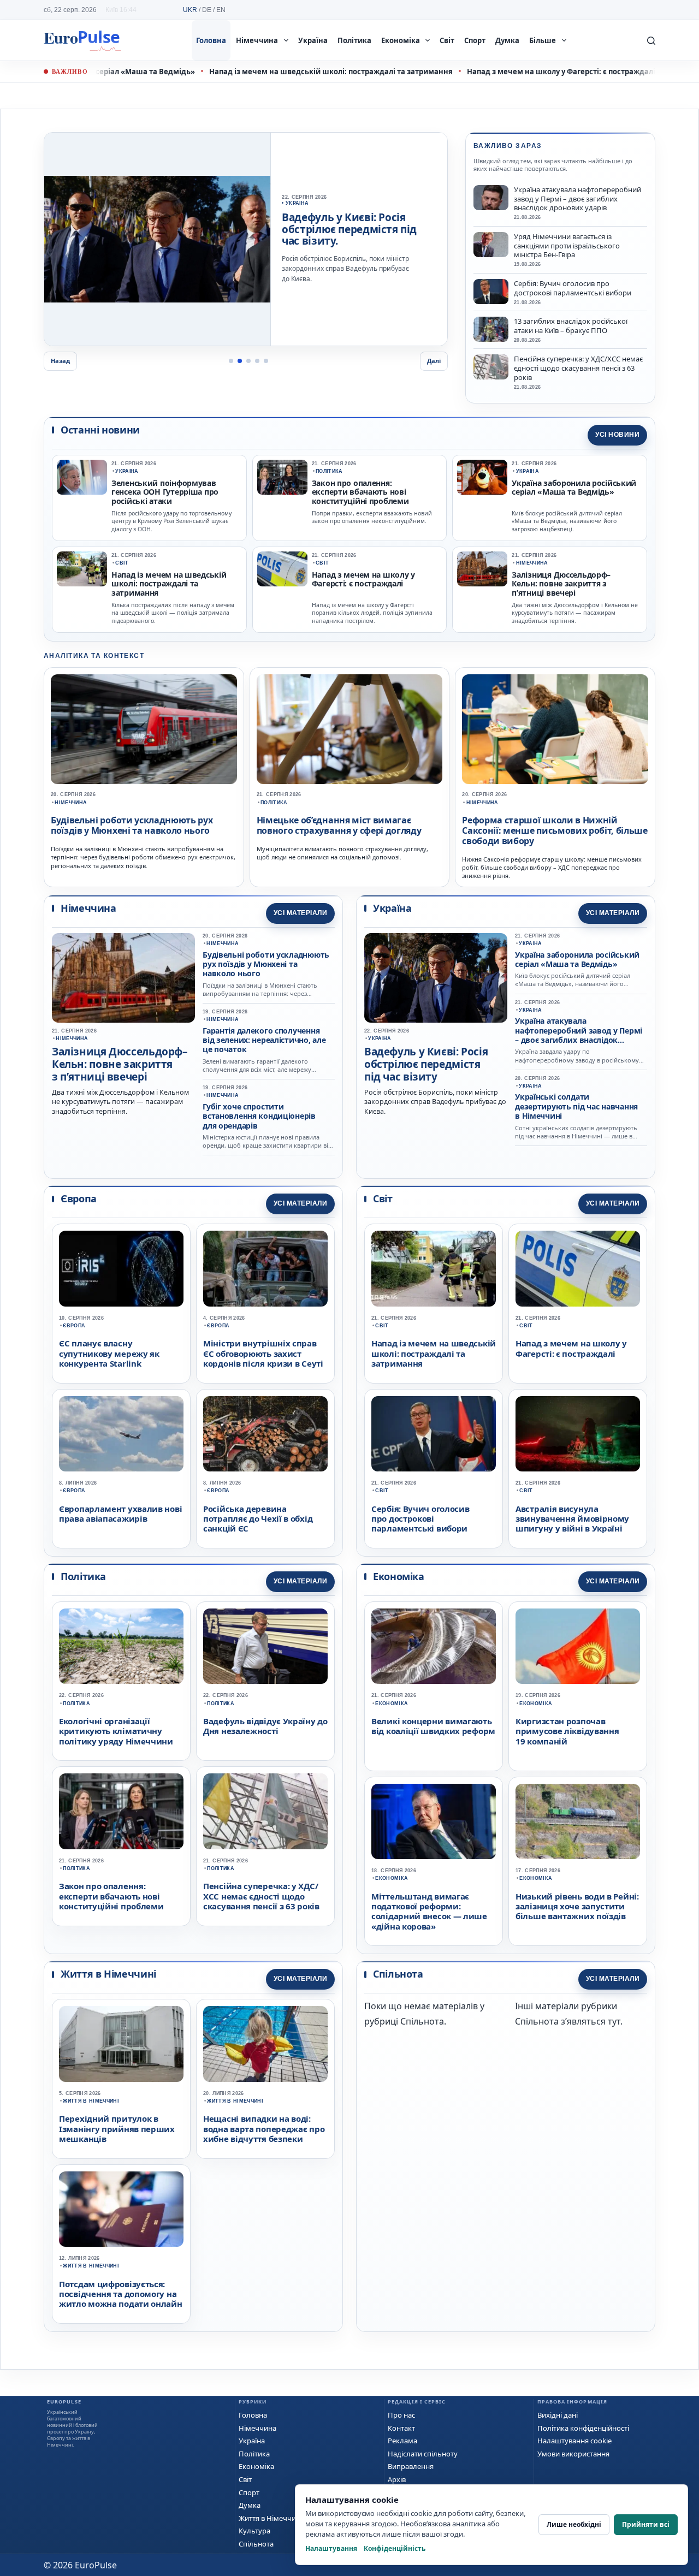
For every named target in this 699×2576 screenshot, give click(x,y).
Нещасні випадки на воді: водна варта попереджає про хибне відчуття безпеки (264, 2129)
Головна (211, 40)
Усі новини (617, 435)
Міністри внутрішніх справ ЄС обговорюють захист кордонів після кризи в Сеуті (263, 1353)
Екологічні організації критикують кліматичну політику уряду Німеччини (116, 1731)
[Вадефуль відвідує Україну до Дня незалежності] (157, 239)
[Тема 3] (248, 361)
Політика (354, 40)
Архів (397, 2479)
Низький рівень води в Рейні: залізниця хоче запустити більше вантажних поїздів (577, 1906)
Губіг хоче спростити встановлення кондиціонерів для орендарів (259, 1116)
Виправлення (411, 2466)
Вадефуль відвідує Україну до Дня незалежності (265, 1726)
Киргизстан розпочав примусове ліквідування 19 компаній (567, 1731)
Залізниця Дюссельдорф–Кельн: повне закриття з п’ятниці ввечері (561, 584)
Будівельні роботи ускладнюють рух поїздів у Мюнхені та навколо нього (132, 825)
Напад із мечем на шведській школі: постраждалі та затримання (292, 72)
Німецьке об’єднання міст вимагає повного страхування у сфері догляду (339, 825)
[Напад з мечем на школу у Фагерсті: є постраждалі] (282, 569)
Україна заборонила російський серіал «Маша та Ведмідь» (574, 488)
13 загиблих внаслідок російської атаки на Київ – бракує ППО (571, 326)
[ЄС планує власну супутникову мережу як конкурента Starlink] (121, 1268)
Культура (254, 2531)
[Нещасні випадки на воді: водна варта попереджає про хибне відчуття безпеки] (265, 2044)
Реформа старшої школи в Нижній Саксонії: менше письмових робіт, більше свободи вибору (555, 830)
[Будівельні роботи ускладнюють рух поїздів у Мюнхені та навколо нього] (144, 729)
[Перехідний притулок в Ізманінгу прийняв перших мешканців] (121, 2044)
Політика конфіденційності (583, 2428)
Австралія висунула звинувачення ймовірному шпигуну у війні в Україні (572, 1519)
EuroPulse (82, 40)
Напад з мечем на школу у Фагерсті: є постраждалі (522, 72)
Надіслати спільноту (423, 2454)
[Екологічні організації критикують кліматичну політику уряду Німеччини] (121, 1646)
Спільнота (256, 2544)
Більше (543, 40)
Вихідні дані (558, 2415)
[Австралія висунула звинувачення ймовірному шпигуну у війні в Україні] (578, 1434)
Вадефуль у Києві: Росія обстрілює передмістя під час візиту (426, 1064)
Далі (434, 361)
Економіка (401, 40)
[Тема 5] (266, 361)
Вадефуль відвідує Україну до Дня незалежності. (353, 235)
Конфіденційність (395, 2548)
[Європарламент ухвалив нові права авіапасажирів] (121, 1434)
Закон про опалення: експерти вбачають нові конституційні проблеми (360, 492)
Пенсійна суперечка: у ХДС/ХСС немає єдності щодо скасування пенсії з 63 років (578, 368)
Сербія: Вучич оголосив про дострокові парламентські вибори (573, 288)
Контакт (401, 2428)
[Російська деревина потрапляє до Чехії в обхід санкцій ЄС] (265, 1434)
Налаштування (331, 2548)
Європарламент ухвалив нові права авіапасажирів (120, 1513)
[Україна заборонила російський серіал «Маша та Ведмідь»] (482, 477)
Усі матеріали (300, 913)
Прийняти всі (646, 2524)
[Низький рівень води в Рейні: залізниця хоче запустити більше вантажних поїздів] (578, 1821)
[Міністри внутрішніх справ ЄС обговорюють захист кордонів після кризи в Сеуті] (265, 1268)
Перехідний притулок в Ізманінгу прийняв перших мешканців (117, 2129)
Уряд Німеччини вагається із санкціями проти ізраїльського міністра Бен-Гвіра (567, 246)
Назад (60, 361)
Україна (313, 40)
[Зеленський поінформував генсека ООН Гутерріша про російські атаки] (82, 477)
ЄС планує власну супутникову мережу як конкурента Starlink (109, 1353)
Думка (507, 40)
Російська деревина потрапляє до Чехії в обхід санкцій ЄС (258, 1519)
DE (207, 10)
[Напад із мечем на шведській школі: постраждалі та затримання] (82, 569)
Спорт (475, 40)
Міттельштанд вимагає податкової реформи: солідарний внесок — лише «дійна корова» (429, 1911)
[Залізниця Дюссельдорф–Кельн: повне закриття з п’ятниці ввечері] (482, 569)
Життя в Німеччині (91, 2101)
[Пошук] (651, 41)
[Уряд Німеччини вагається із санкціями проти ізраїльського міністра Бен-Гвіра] (491, 245)
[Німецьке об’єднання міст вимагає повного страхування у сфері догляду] (350, 729)
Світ (447, 40)
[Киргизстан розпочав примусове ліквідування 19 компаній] (578, 1646)
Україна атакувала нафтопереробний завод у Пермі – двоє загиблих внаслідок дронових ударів (577, 199)
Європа (74, 1326)
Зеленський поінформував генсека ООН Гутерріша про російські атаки (165, 492)
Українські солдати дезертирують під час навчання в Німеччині (576, 1106)
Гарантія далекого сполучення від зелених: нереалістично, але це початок (264, 1040)
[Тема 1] (231, 361)
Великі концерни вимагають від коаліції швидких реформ (433, 1726)
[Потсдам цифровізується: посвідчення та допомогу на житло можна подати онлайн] (121, 2209)
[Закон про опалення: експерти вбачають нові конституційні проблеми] (282, 477)
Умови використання (573, 2454)
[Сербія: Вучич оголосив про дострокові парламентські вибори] (491, 292)
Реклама (402, 2441)
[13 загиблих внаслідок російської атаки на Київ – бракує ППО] (491, 329)
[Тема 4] (257, 361)
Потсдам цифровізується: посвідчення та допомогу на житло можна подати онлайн (121, 2294)
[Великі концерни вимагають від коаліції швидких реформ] (434, 1646)
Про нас (401, 2415)
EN (221, 10)
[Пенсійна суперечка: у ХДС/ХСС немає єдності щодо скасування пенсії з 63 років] (491, 367)
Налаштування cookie (574, 2441)
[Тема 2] (240, 361)
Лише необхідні (574, 2524)
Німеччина (257, 40)
